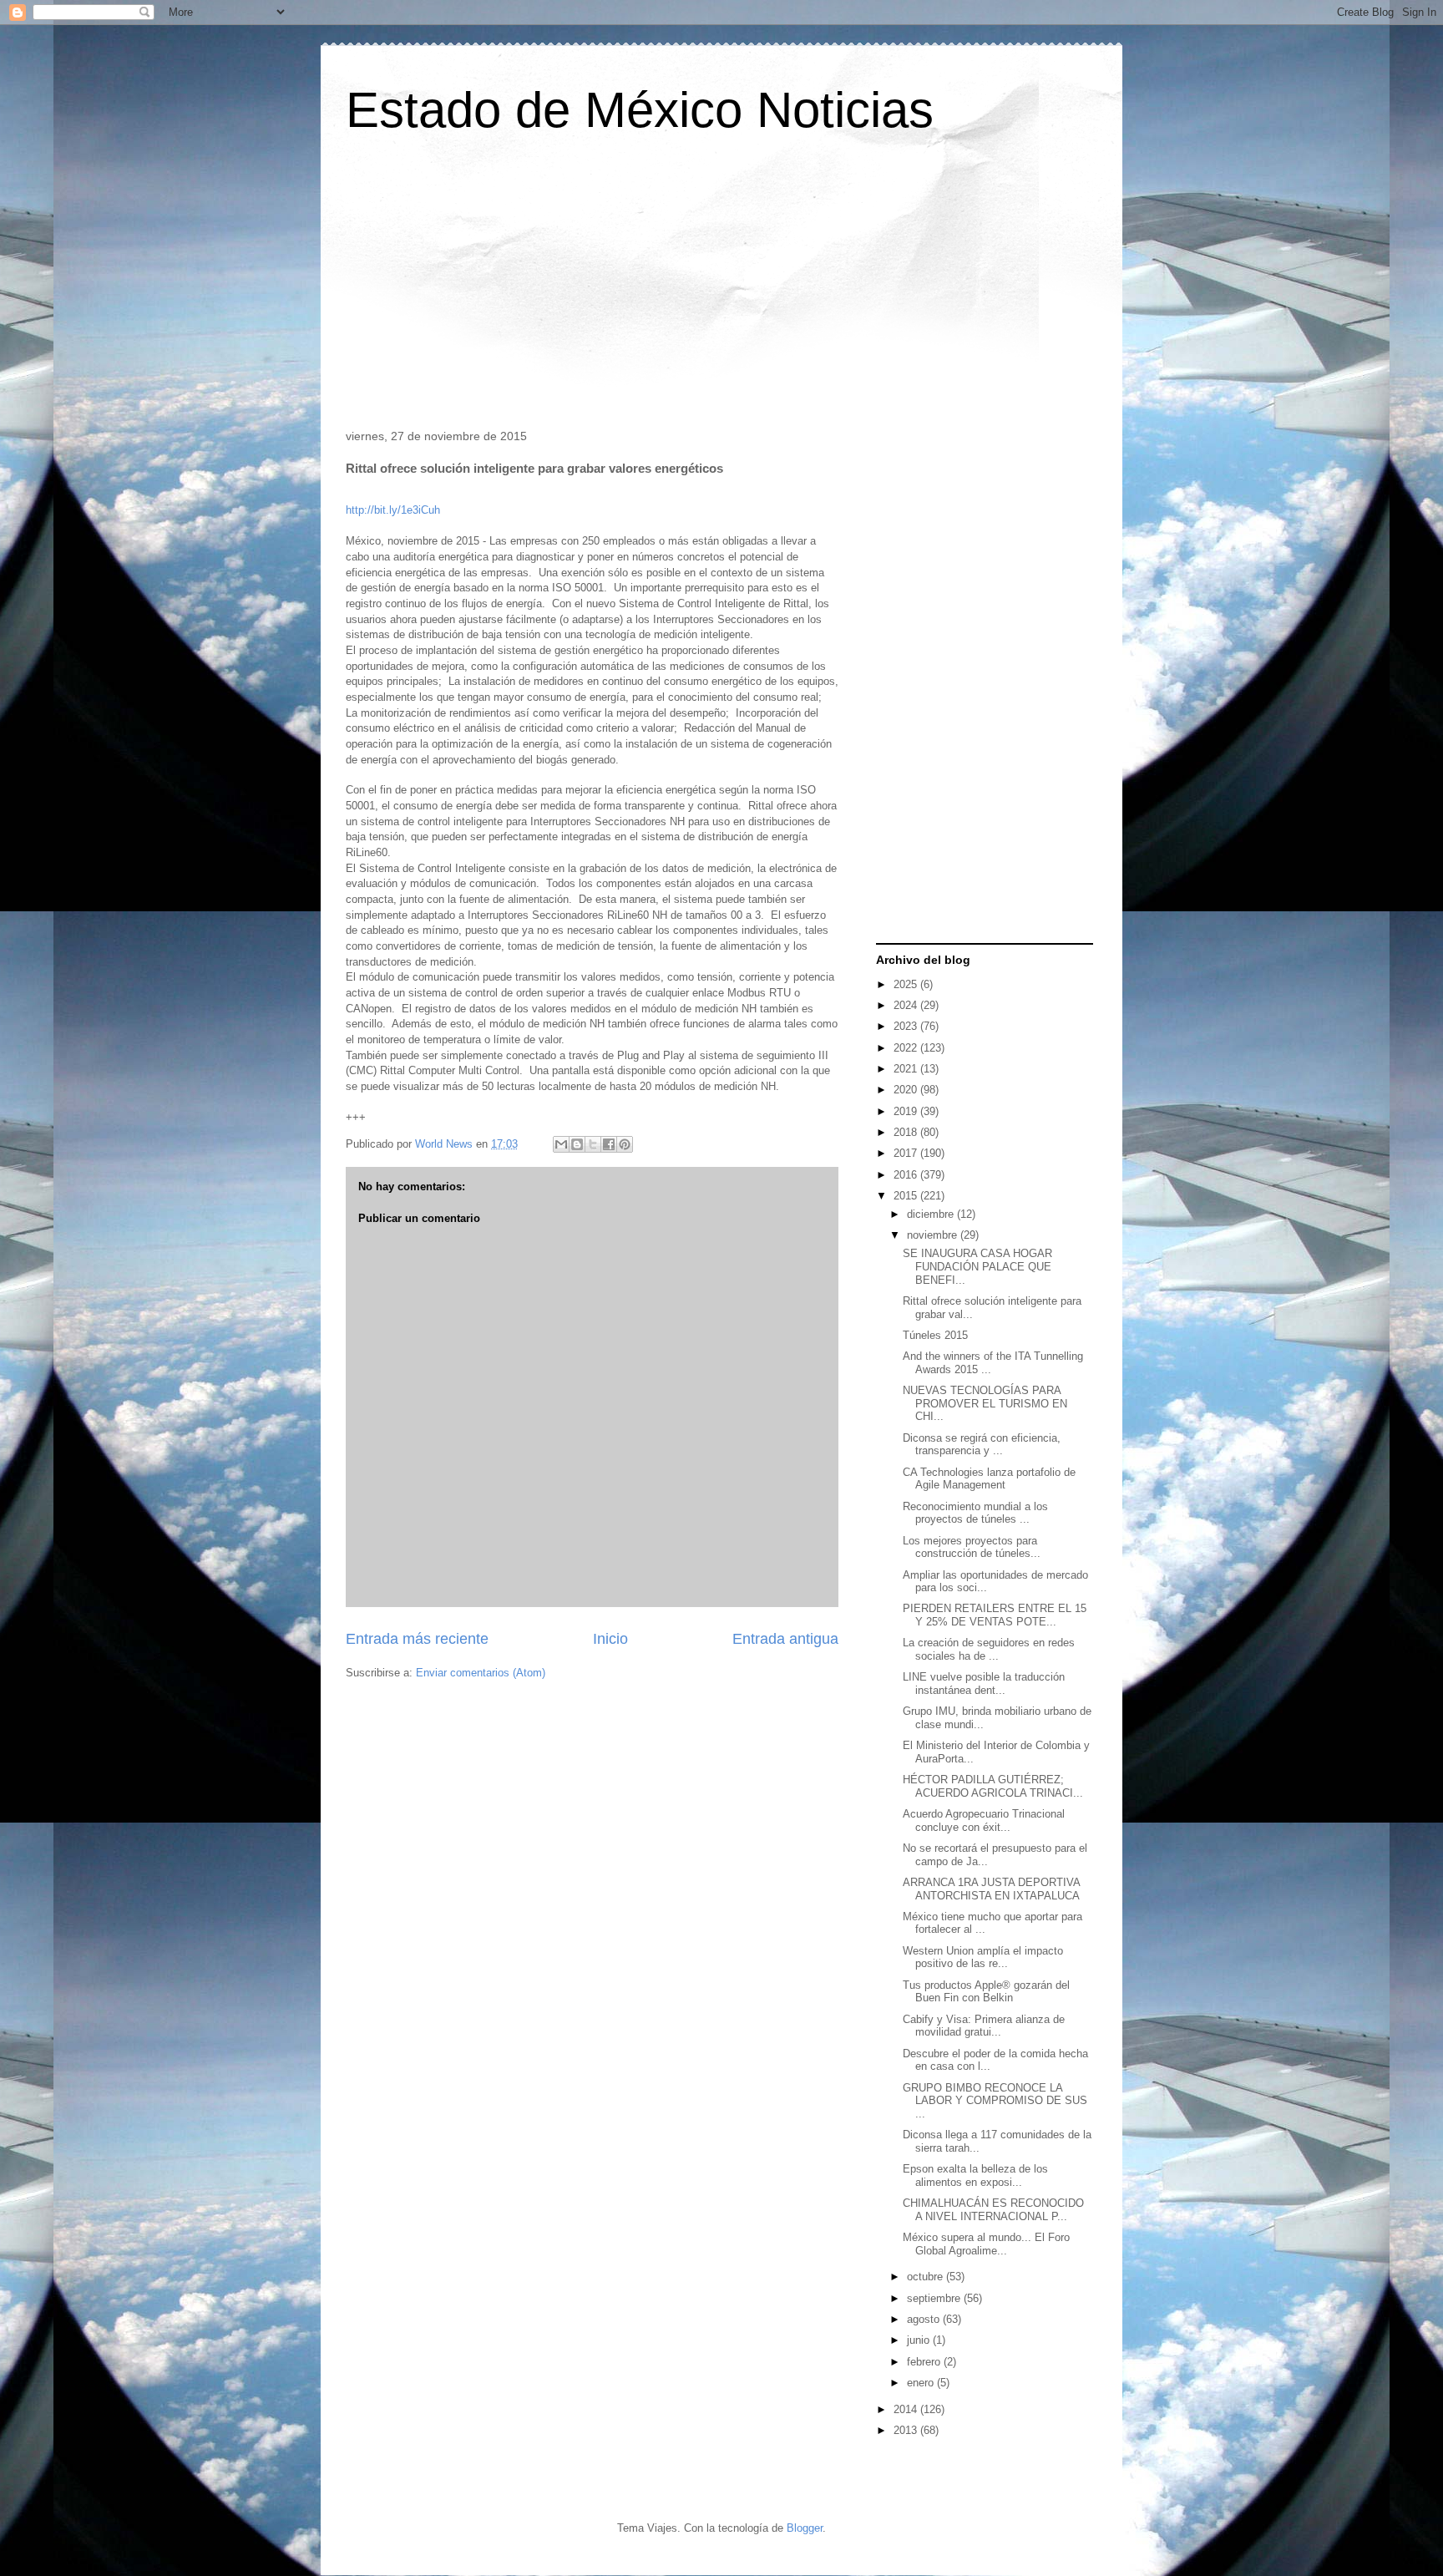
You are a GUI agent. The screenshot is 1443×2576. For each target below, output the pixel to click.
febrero (925, 2362)
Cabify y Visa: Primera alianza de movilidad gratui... (984, 2026)
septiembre (935, 2298)
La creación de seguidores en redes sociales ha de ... (989, 1649)
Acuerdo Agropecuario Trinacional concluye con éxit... (984, 1820)
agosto (925, 2319)
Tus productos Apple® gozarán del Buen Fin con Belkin (986, 1992)
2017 (907, 1153)
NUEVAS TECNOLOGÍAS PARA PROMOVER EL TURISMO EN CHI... (985, 1403)
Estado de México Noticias (640, 110)
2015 (907, 1196)
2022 (907, 1048)
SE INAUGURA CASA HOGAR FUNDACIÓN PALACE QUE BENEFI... (977, 1266)
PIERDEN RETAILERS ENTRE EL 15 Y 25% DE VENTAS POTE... (995, 1615)
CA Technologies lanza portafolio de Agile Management (989, 1479)
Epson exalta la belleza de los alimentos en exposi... (975, 2175)
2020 (907, 1090)
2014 (907, 2409)
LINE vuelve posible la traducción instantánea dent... (984, 1684)
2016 (907, 1175)
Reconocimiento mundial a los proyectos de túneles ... (975, 1513)
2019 (907, 1111)
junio (920, 2340)
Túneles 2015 (935, 1335)
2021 (907, 1069)
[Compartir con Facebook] (609, 1144)
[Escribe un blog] (577, 1144)
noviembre (934, 1235)
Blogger (805, 2528)
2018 (907, 1132)
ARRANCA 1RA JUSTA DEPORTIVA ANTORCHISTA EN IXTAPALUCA (991, 1889)
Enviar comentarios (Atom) (481, 1673)
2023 (907, 1026)
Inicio (610, 1639)
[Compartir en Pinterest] (625, 1144)
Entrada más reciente (417, 1639)
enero (922, 2383)
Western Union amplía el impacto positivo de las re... (983, 1957)
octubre (927, 2277)
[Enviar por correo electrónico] (561, 1144)
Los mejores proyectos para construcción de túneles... (972, 1547)
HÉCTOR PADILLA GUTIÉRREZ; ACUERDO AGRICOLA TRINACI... (993, 1786)
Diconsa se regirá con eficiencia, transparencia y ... (982, 1445)
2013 (907, 2430)
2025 (907, 984)
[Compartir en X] (593, 1144)
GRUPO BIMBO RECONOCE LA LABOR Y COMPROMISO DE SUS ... (995, 2101)
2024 (907, 1005)
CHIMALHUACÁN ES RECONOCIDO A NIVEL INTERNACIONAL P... (993, 2210)
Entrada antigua (785, 1639)
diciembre (932, 1214)
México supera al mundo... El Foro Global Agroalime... (986, 2244)
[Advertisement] (721, 287)
